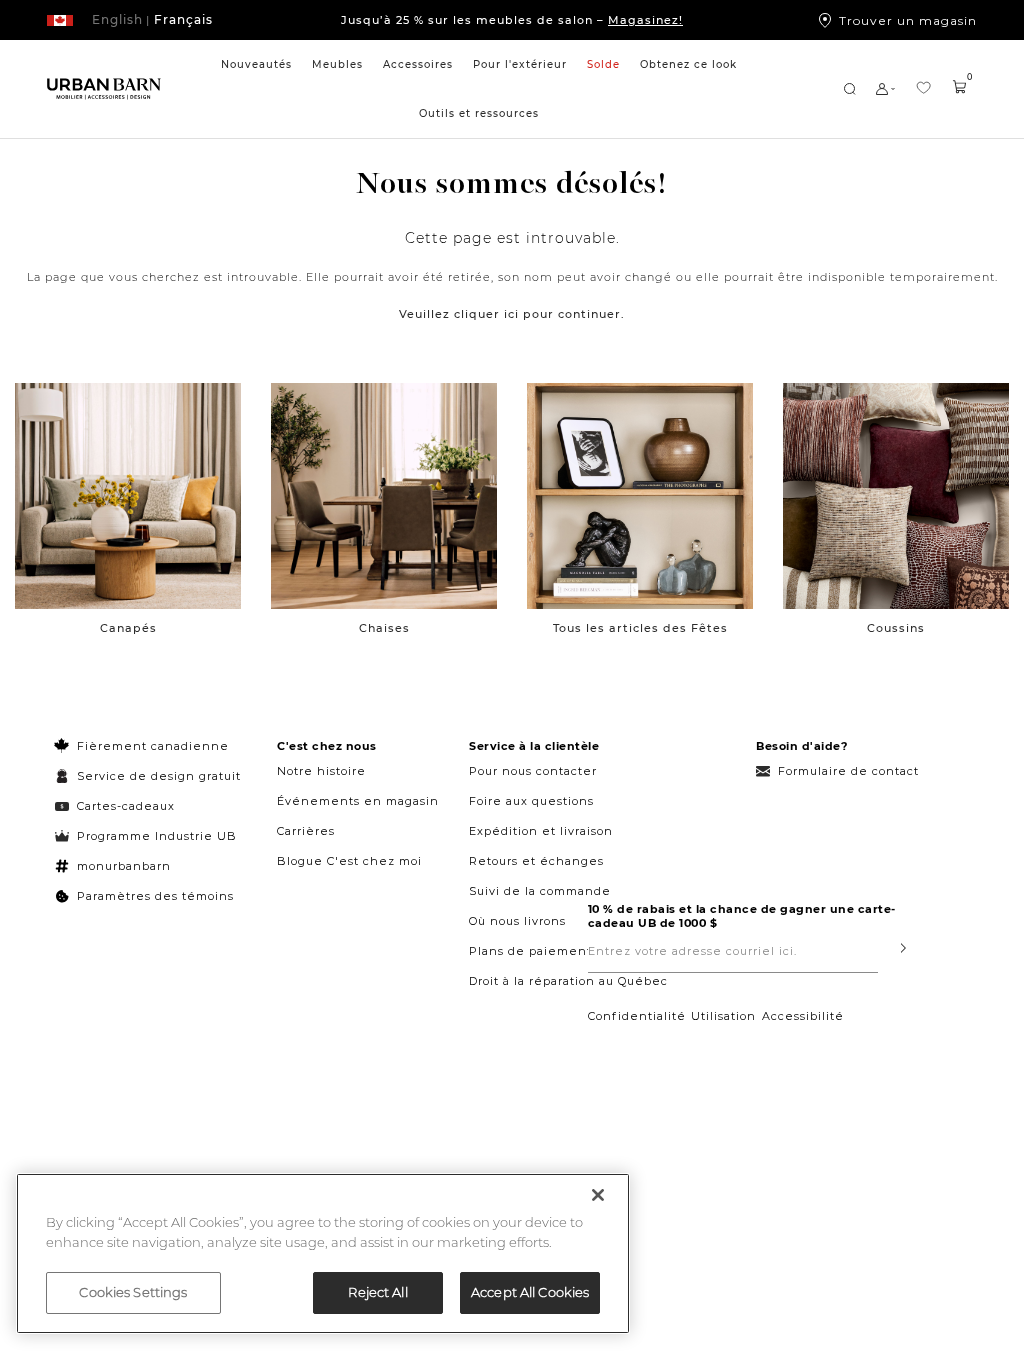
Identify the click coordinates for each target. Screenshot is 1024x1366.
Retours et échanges (536, 861)
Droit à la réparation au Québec (568, 981)
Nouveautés (256, 64)
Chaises (384, 628)
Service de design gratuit (157, 776)
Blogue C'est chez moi (349, 861)
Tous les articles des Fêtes (640, 628)
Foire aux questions (531, 801)
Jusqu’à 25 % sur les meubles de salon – (512, 20)
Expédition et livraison (541, 831)
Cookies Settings (133, 1292)
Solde (603, 64)
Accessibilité (803, 1016)
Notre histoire (321, 771)
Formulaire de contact (848, 771)
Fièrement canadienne (153, 746)
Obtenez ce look (688, 64)
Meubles (337, 64)
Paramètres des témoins (155, 896)
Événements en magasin (358, 801)
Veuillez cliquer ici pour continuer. (512, 314)
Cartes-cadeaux (126, 806)
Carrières (306, 831)
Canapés (128, 628)
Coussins (896, 628)
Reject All (377, 1292)
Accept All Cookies (530, 1292)
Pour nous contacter (533, 771)
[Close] (598, 1195)
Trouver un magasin (908, 20)
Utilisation (723, 1016)
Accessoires (418, 64)
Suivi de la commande (540, 891)
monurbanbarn (124, 866)
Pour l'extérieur (520, 64)
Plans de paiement (530, 951)
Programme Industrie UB (157, 836)
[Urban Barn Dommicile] (104, 89)
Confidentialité (637, 1016)
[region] (323, 1253)
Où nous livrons (517, 921)
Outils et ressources (479, 113)
